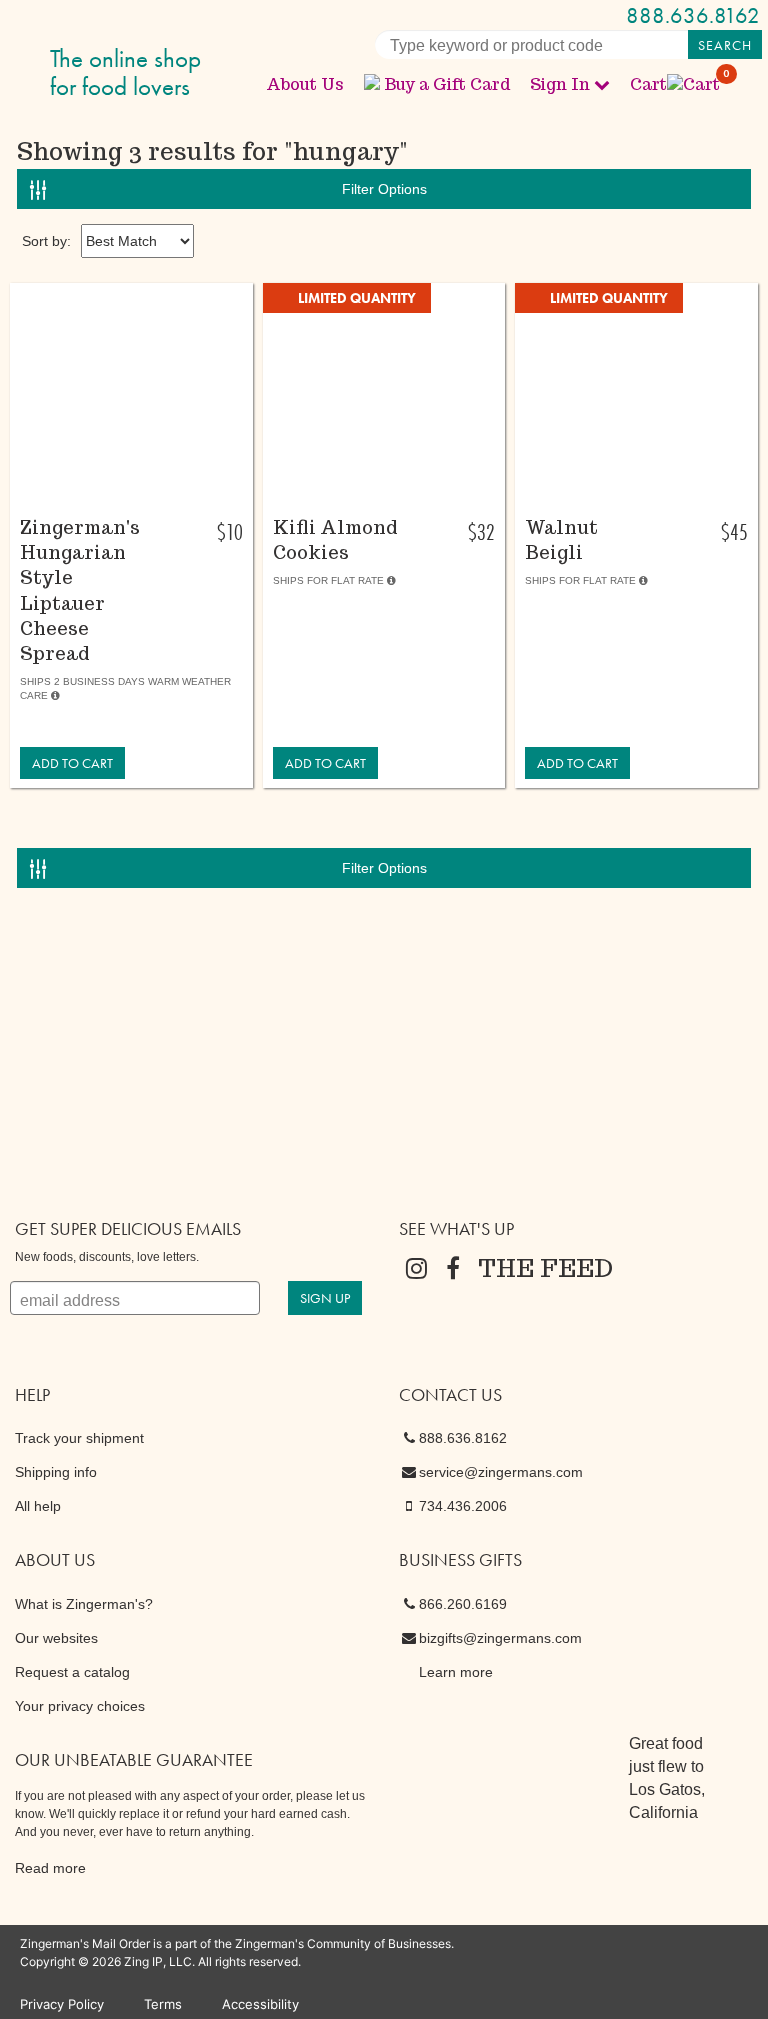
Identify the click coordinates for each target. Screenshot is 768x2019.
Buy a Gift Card (447, 84)
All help (38, 1506)
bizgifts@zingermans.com (500, 1638)
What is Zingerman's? (84, 1604)
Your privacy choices (80, 1706)
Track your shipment (79, 1438)
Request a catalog (72, 1672)
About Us (305, 84)
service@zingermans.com (501, 1472)
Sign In (560, 84)
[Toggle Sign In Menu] (602, 84)
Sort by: (46, 241)
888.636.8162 (693, 15)
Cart (676, 84)
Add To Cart (72, 763)
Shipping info (56, 1472)
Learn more (456, 1672)
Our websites (56, 1638)
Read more (50, 1868)
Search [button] (725, 45)
